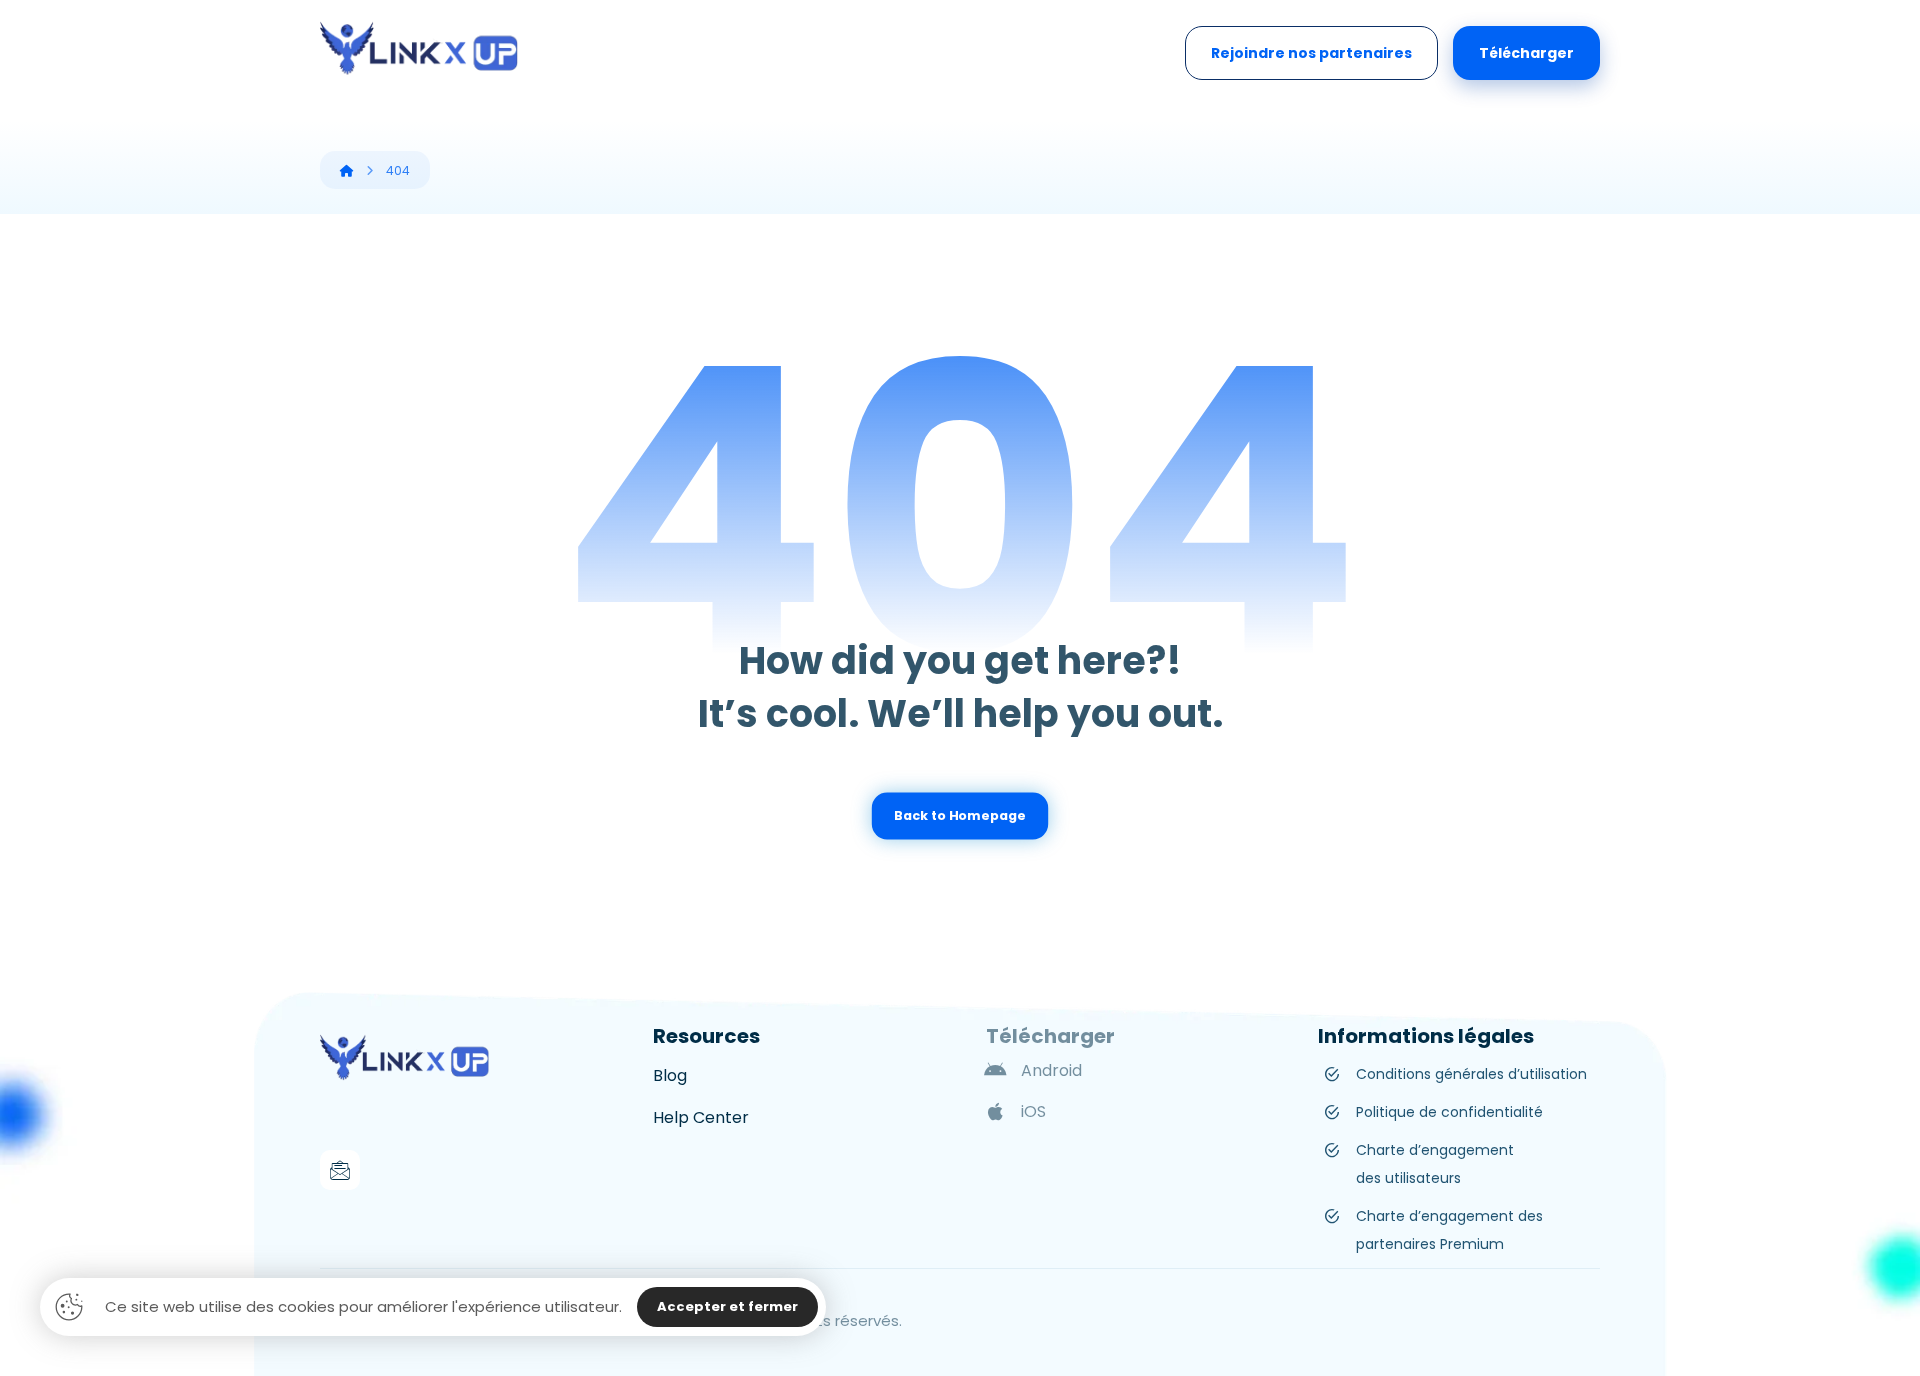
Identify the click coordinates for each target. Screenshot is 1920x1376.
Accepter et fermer (727, 1306)
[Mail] (340, 1170)
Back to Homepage (959, 816)
